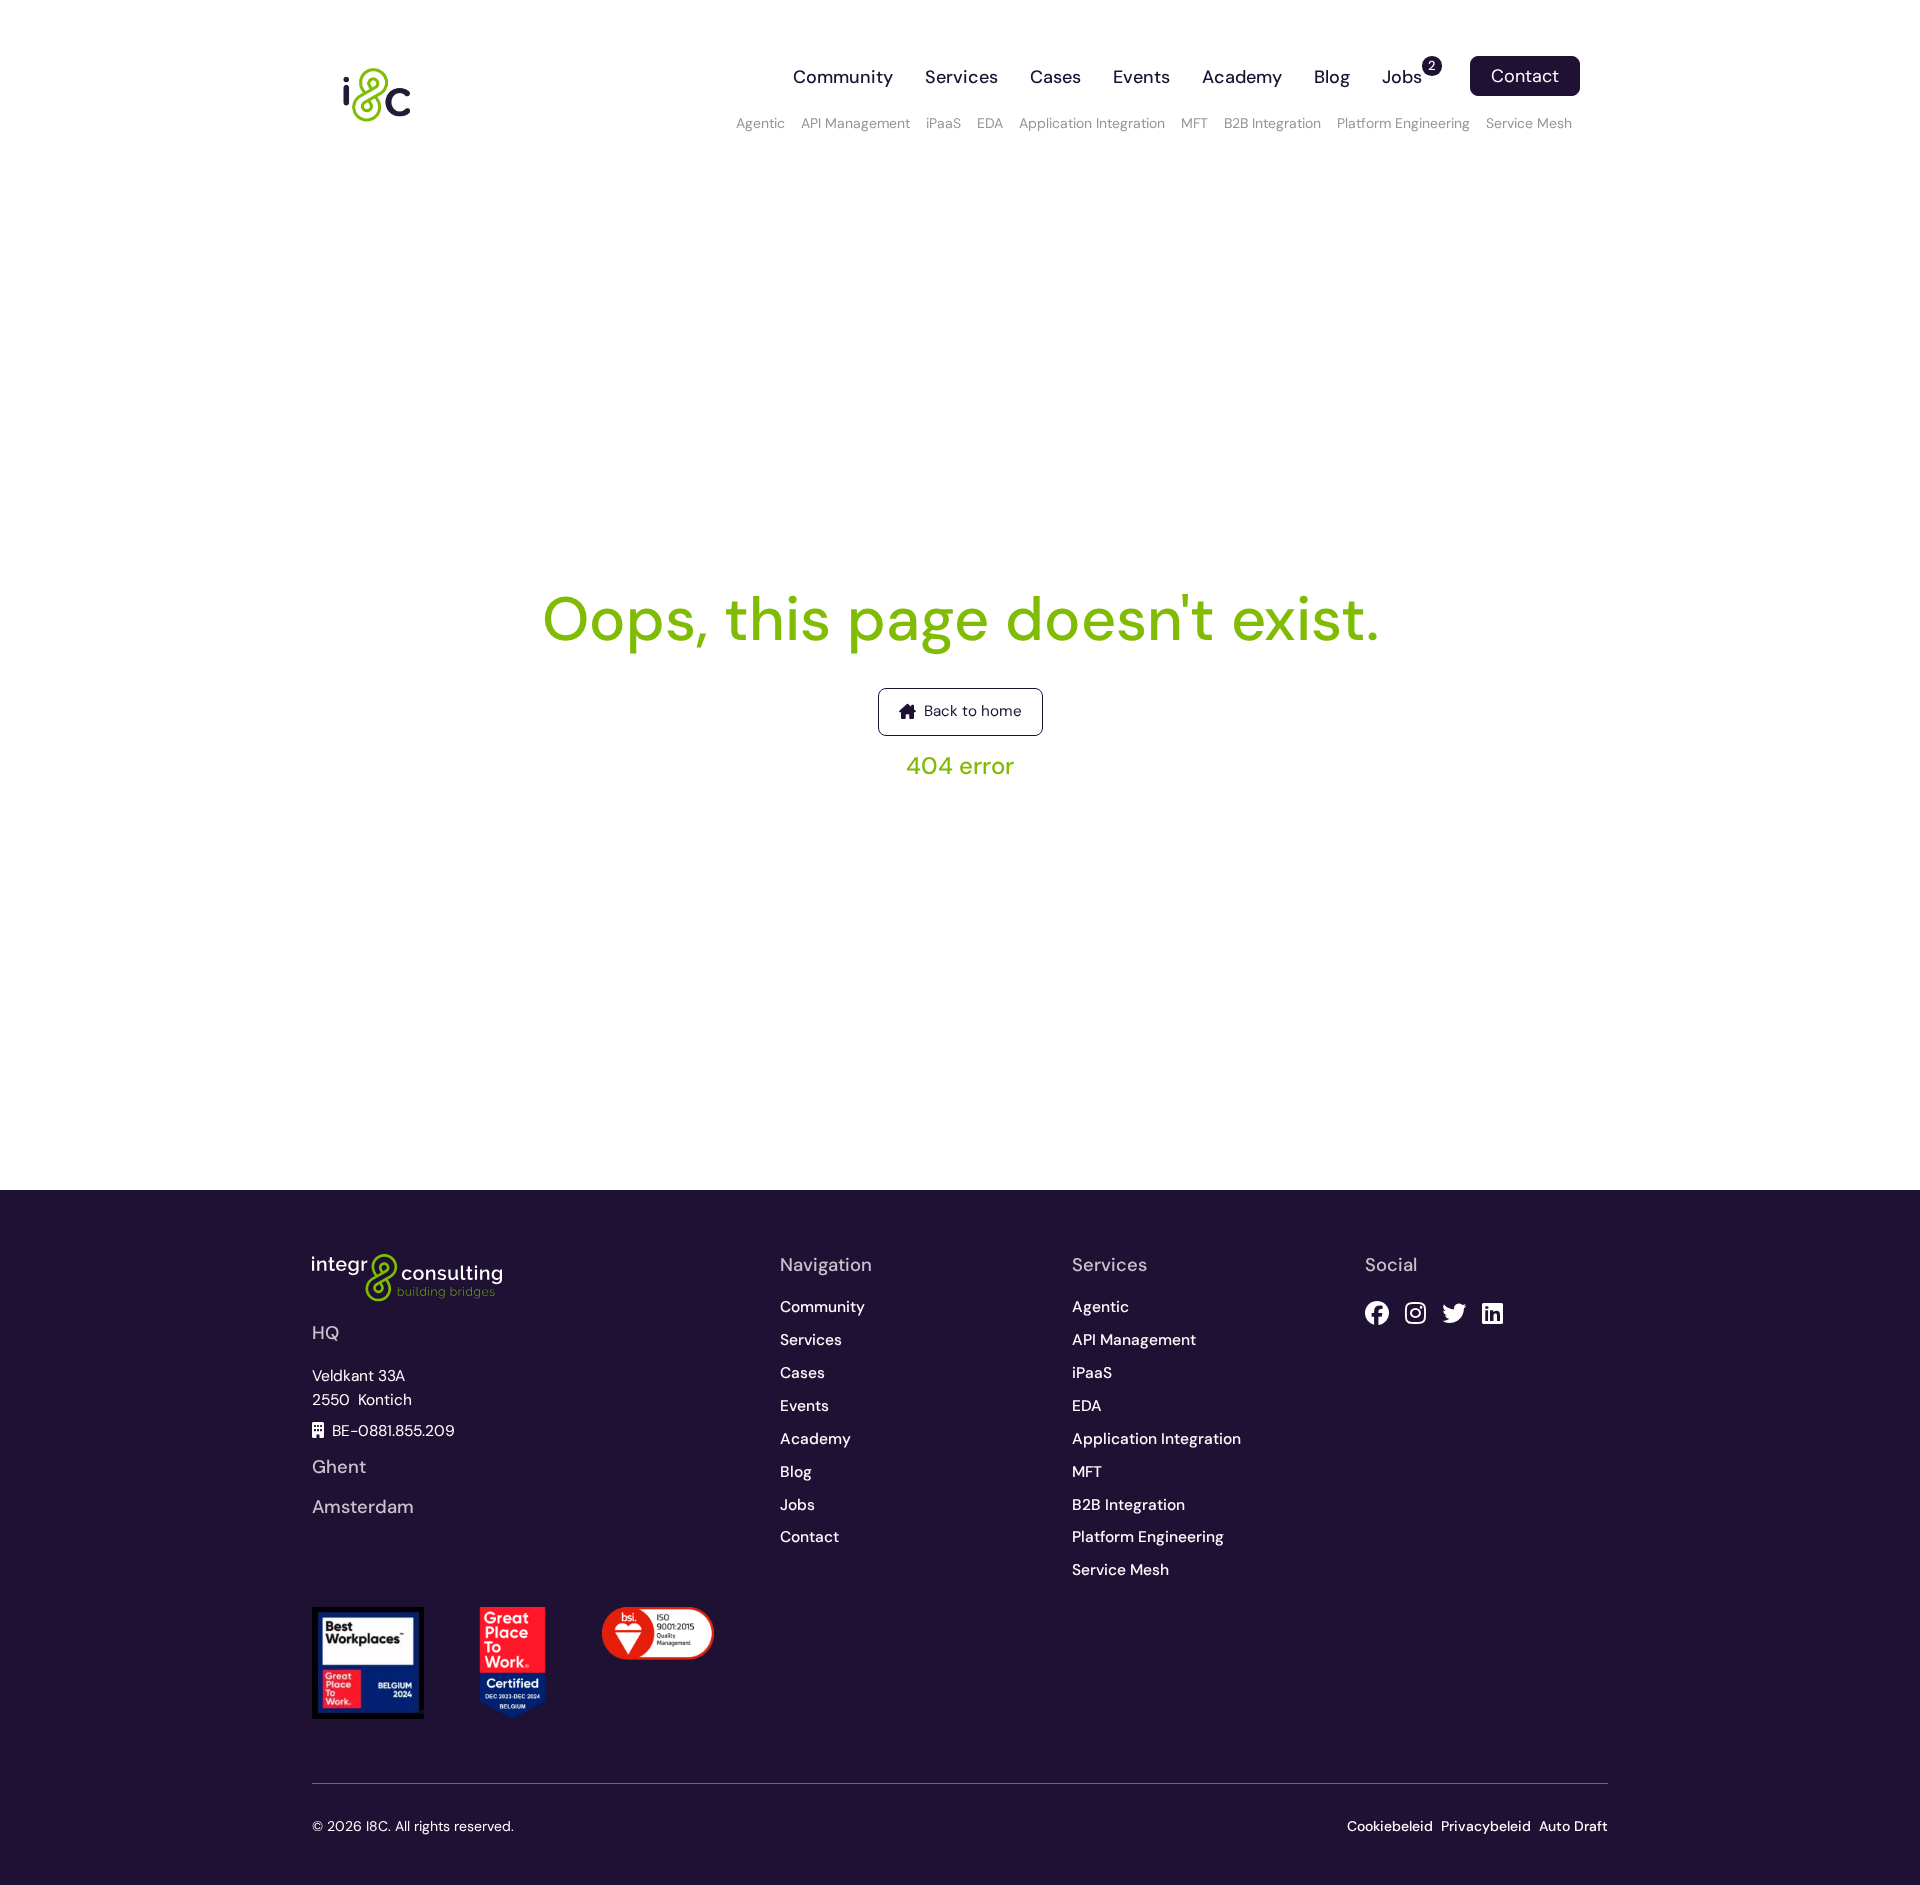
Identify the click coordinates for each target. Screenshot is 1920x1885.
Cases (1055, 77)
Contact (1525, 76)
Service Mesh (1529, 123)
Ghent (339, 1467)
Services (961, 77)
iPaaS (943, 123)
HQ (325, 1333)
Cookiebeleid (1390, 1826)
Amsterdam (363, 1507)
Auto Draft (1573, 1826)
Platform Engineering (1403, 123)
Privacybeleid (1486, 1826)
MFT (1194, 123)
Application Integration (1092, 123)
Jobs (1409, 73)
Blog (1332, 77)
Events (1141, 77)
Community (843, 77)
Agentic (760, 123)
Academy (1242, 77)
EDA (990, 123)
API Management (855, 123)
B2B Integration (1272, 123)
